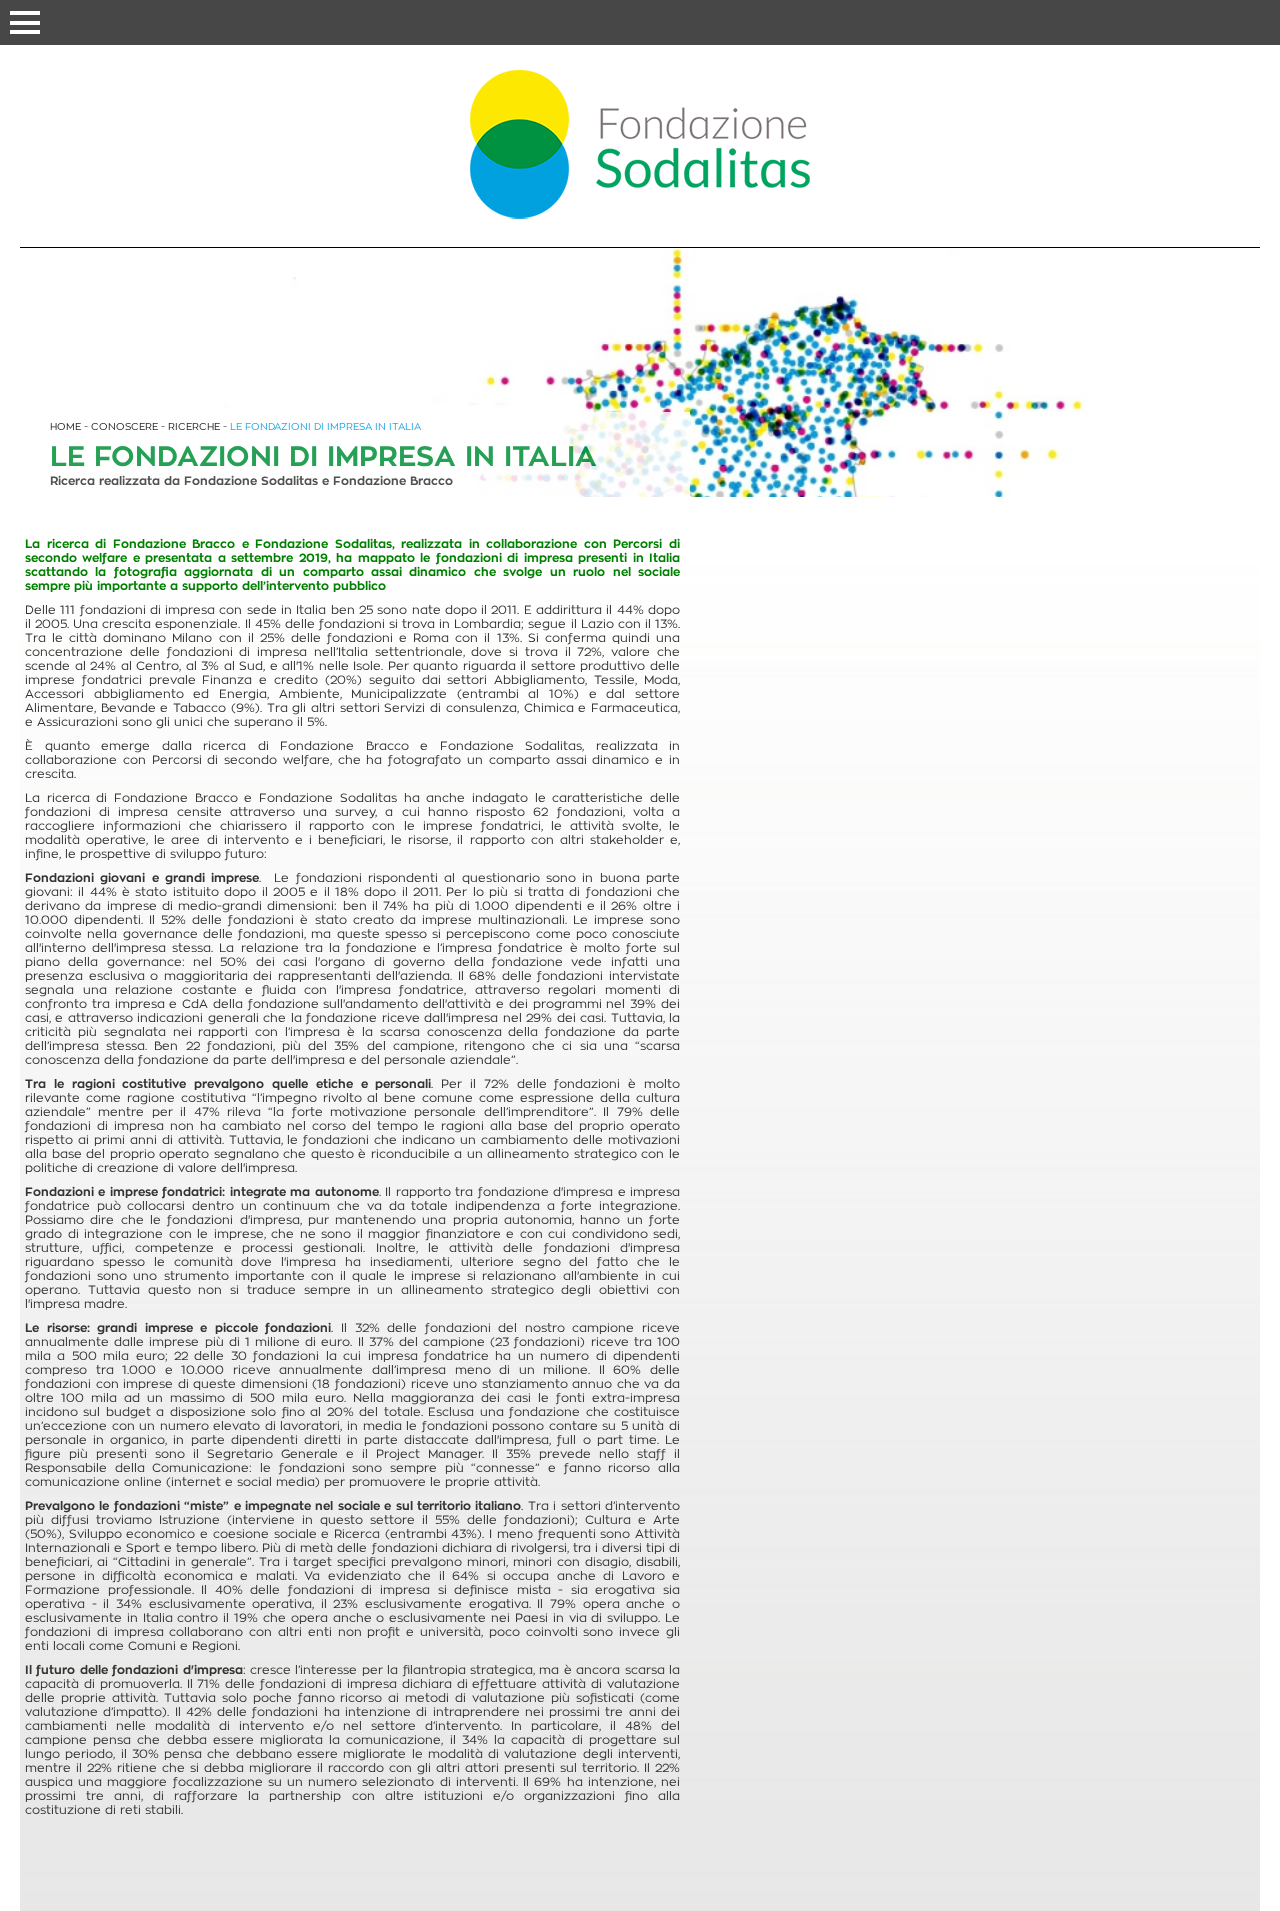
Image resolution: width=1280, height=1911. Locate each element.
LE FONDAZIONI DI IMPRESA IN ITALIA (325, 426)
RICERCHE (194, 426)
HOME (65, 426)
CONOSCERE (124, 426)
